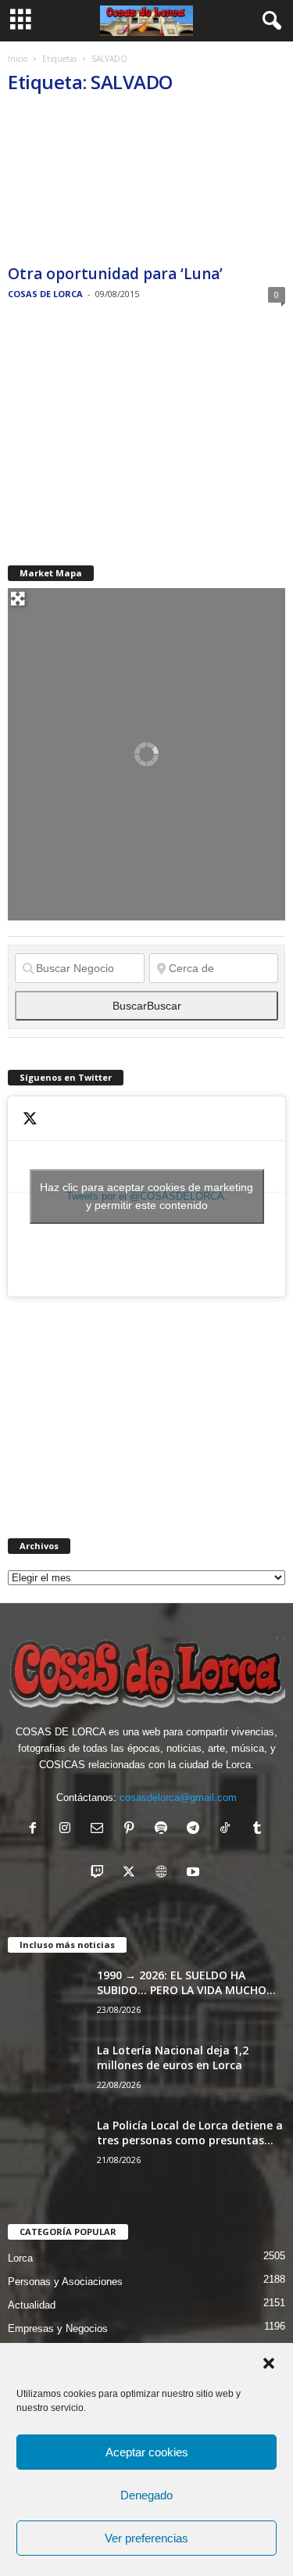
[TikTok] (229, 1830)
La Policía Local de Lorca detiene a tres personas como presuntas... (190, 2133)
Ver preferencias (146, 2538)
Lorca (20, 2258)
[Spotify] (164, 1830)
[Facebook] (36, 1830)
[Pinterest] (132, 1830)
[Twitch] (100, 1873)
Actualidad (32, 2305)
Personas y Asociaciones (65, 2282)
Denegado (146, 2495)
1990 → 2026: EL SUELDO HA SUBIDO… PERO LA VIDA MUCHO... (186, 1982)
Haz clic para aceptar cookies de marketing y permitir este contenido (146, 1196)
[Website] (164, 1873)
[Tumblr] (259, 1830)
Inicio (18, 59)
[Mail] (100, 1830)
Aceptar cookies (147, 2452)
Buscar (147, 1006)
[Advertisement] (125, 434)
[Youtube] (195, 1873)
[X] (132, 1873)
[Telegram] (197, 1830)
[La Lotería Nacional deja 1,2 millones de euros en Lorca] (47, 2072)
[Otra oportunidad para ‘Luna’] (146, 184)
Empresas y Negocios (58, 2328)
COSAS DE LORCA (45, 294)
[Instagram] (68, 1830)
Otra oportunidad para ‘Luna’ (115, 274)
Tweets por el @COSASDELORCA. (146, 1196)
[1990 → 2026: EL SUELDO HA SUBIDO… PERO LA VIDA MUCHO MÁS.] (47, 1997)
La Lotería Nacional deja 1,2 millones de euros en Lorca (173, 2058)
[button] (269, 2363)
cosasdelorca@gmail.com (178, 1797)
